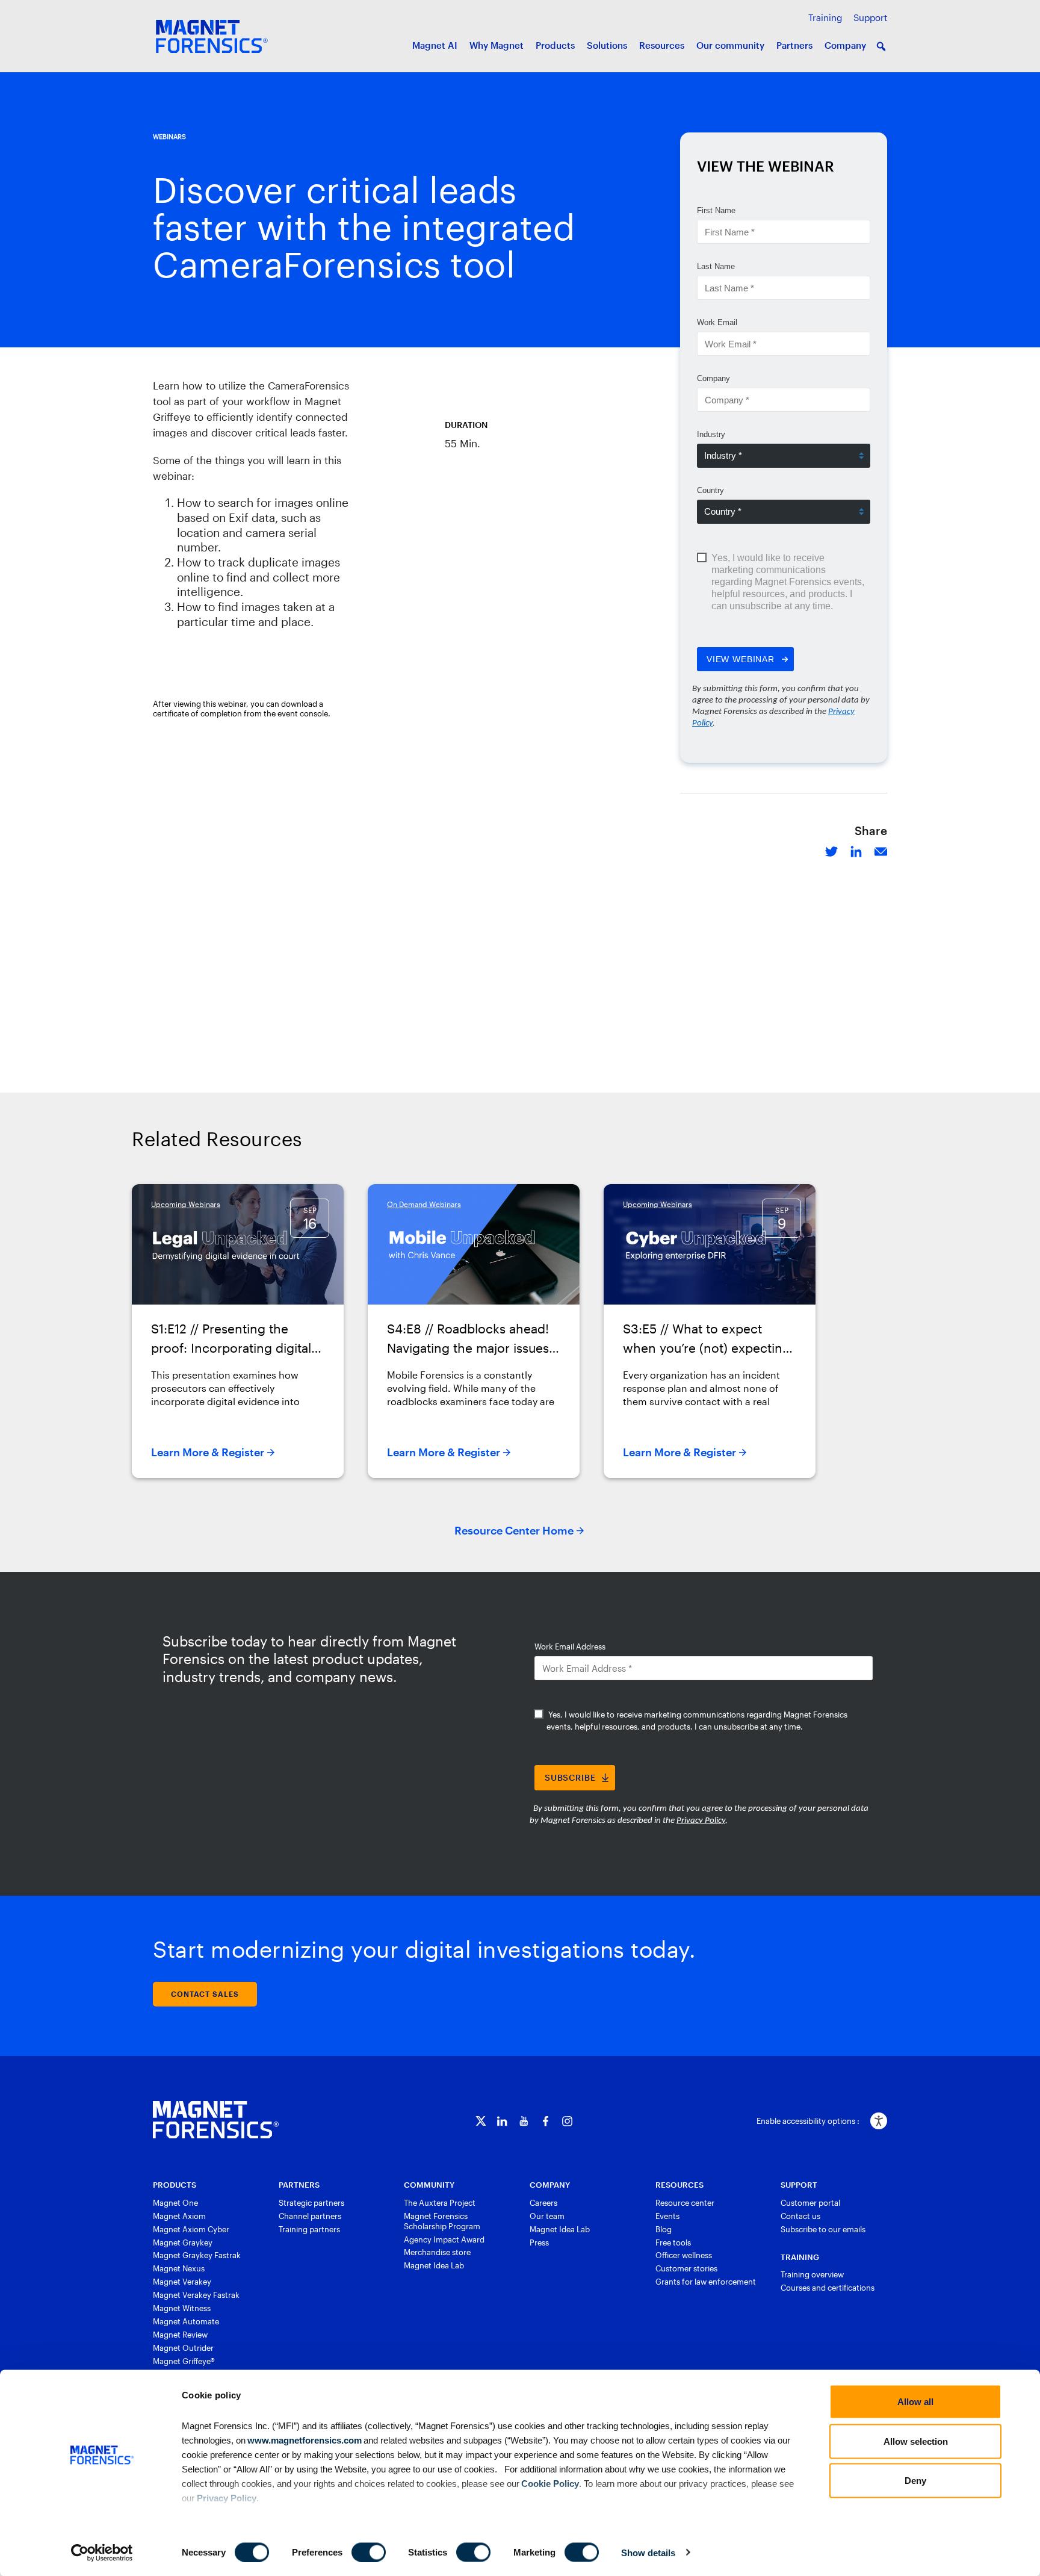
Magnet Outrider (183, 2348)
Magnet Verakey (182, 2282)
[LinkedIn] (502, 2121)
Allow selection (916, 2441)
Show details (648, 2552)
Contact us (800, 2216)
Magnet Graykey (183, 2242)
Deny (915, 2481)
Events (667, 2216)
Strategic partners (311, 2203)
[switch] (369, 2552)
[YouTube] (524, 2121)
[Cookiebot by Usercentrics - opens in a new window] (102, 2553)
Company (845, 45)
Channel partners (310, 2216)
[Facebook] (546, 2121)
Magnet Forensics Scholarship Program (442, 2221)
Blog (664, 2229)
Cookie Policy (549, 2483)
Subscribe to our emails (823, 2229)
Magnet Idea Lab (434, 2265)
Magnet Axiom (179, 2216)
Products (555, 45)
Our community (730, 45)
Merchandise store (437, 2252)
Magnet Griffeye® (184, 2361)
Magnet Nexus (179, 2268)
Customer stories (686, 2268)
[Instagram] (567, 2121)
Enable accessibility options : (808, 2121)
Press (539, 2242)
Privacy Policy (227, 2497)
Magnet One (175, 2203)
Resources (662, 45)
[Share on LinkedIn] (856, 850)
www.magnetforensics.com (304, 2440)
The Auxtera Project (440, 2203)
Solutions (607, 45)
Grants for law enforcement (706, 2282)
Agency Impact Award (444, 2239)
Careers (543, 2203)
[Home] (216, 2120)
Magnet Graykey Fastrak (197, 2255)
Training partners (309, 2229)
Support (870, 17)
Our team (547, 2216)
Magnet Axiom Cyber (191, 2229)
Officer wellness (684, 2255)
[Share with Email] (881, 850)
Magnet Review (180, 2335)
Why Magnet (497, 45)
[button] (881, 46)
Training (825, 17)
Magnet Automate (186, 2321)
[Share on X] (831, 850)
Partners (794, 45)
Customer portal (810, 2203)
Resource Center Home (514, 1530)
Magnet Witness (182, 2308)
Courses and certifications (828, 2288)
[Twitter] (481, 2121)
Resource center (685, 2203)
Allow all (915, 2402)
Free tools (673, 2242)
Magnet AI (435, 45)
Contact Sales (205, 1994)
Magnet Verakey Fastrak (196, 2295)
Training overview (812, 2274)
